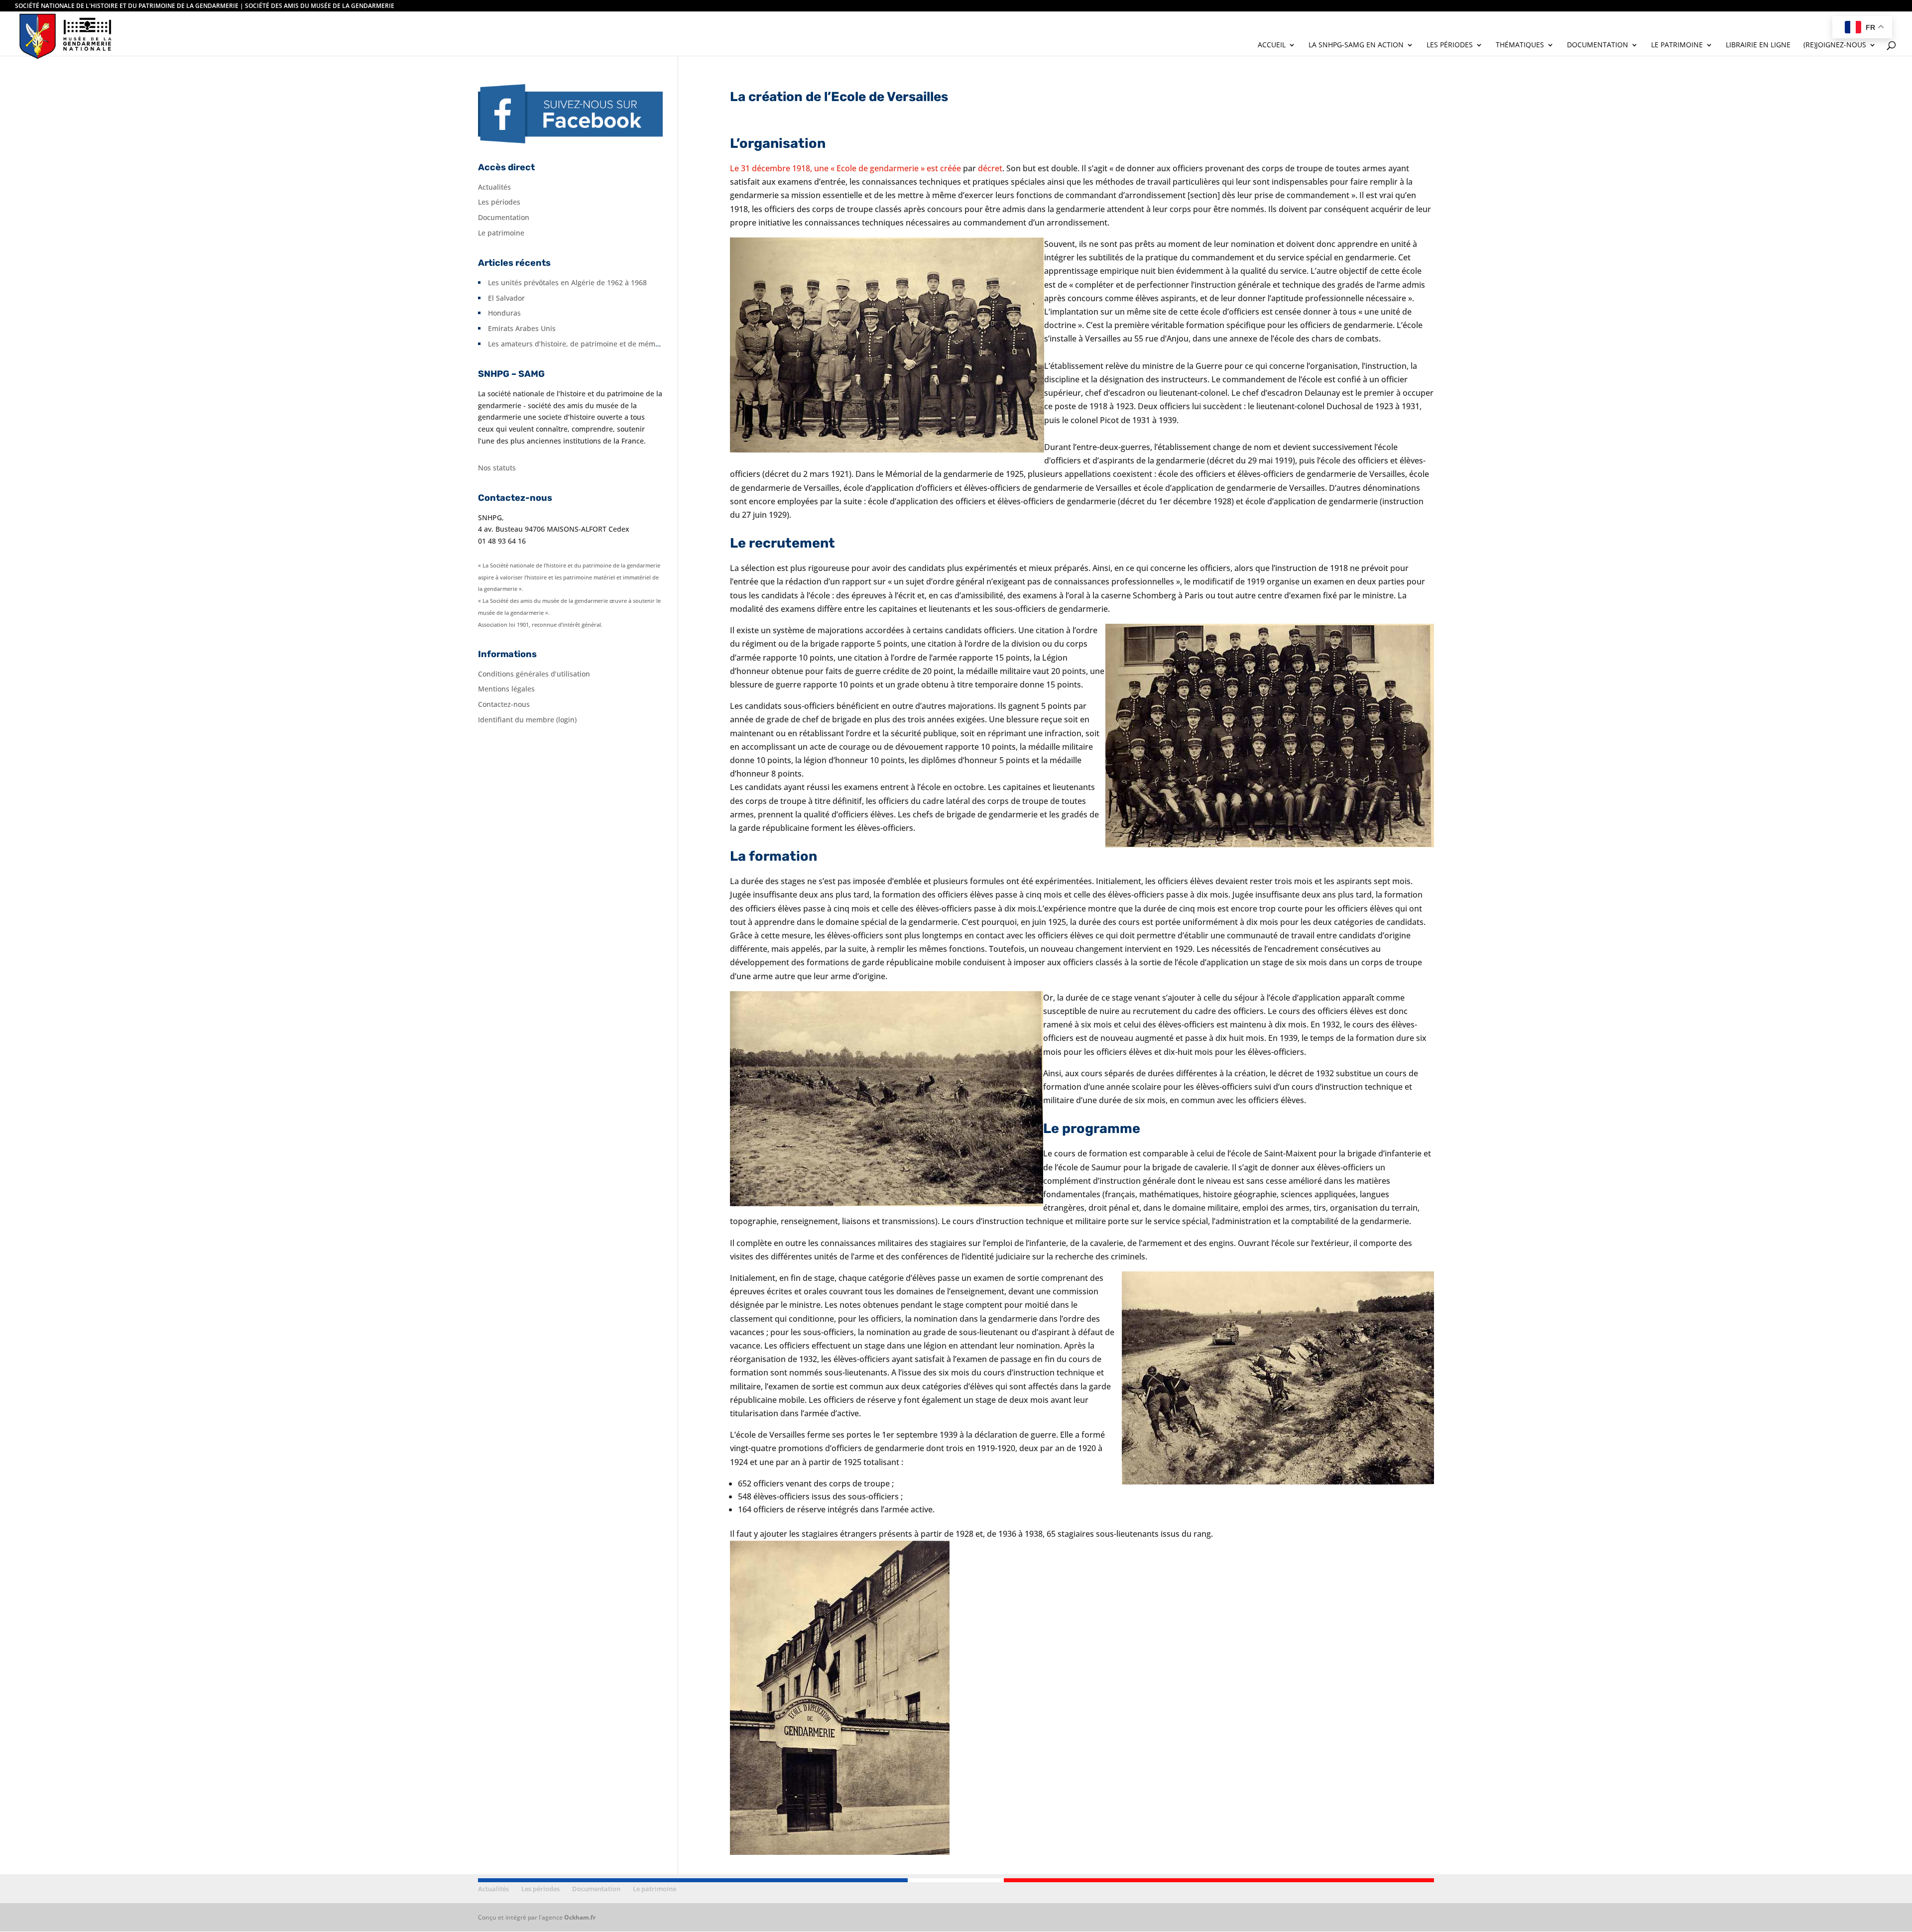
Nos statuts (497, 468)
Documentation (1598, 45)
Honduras (504, 313)
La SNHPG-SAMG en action (1356, 45)
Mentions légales (506, 689)
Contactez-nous (504, 704)
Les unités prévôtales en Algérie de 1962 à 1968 (567, 283)
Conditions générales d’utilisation (534, 674)
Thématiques (1520, 45)
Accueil (1272, 45)
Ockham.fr (580, 1917)
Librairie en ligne (1758, 45)
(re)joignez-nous (1835, 45)
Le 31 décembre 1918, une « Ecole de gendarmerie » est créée (845, 168)
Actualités (494, 187)
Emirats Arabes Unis (522, 328)
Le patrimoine (1677, 45)
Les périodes (1450, 45)
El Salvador (506, 298)
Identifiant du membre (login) (527, 720)
